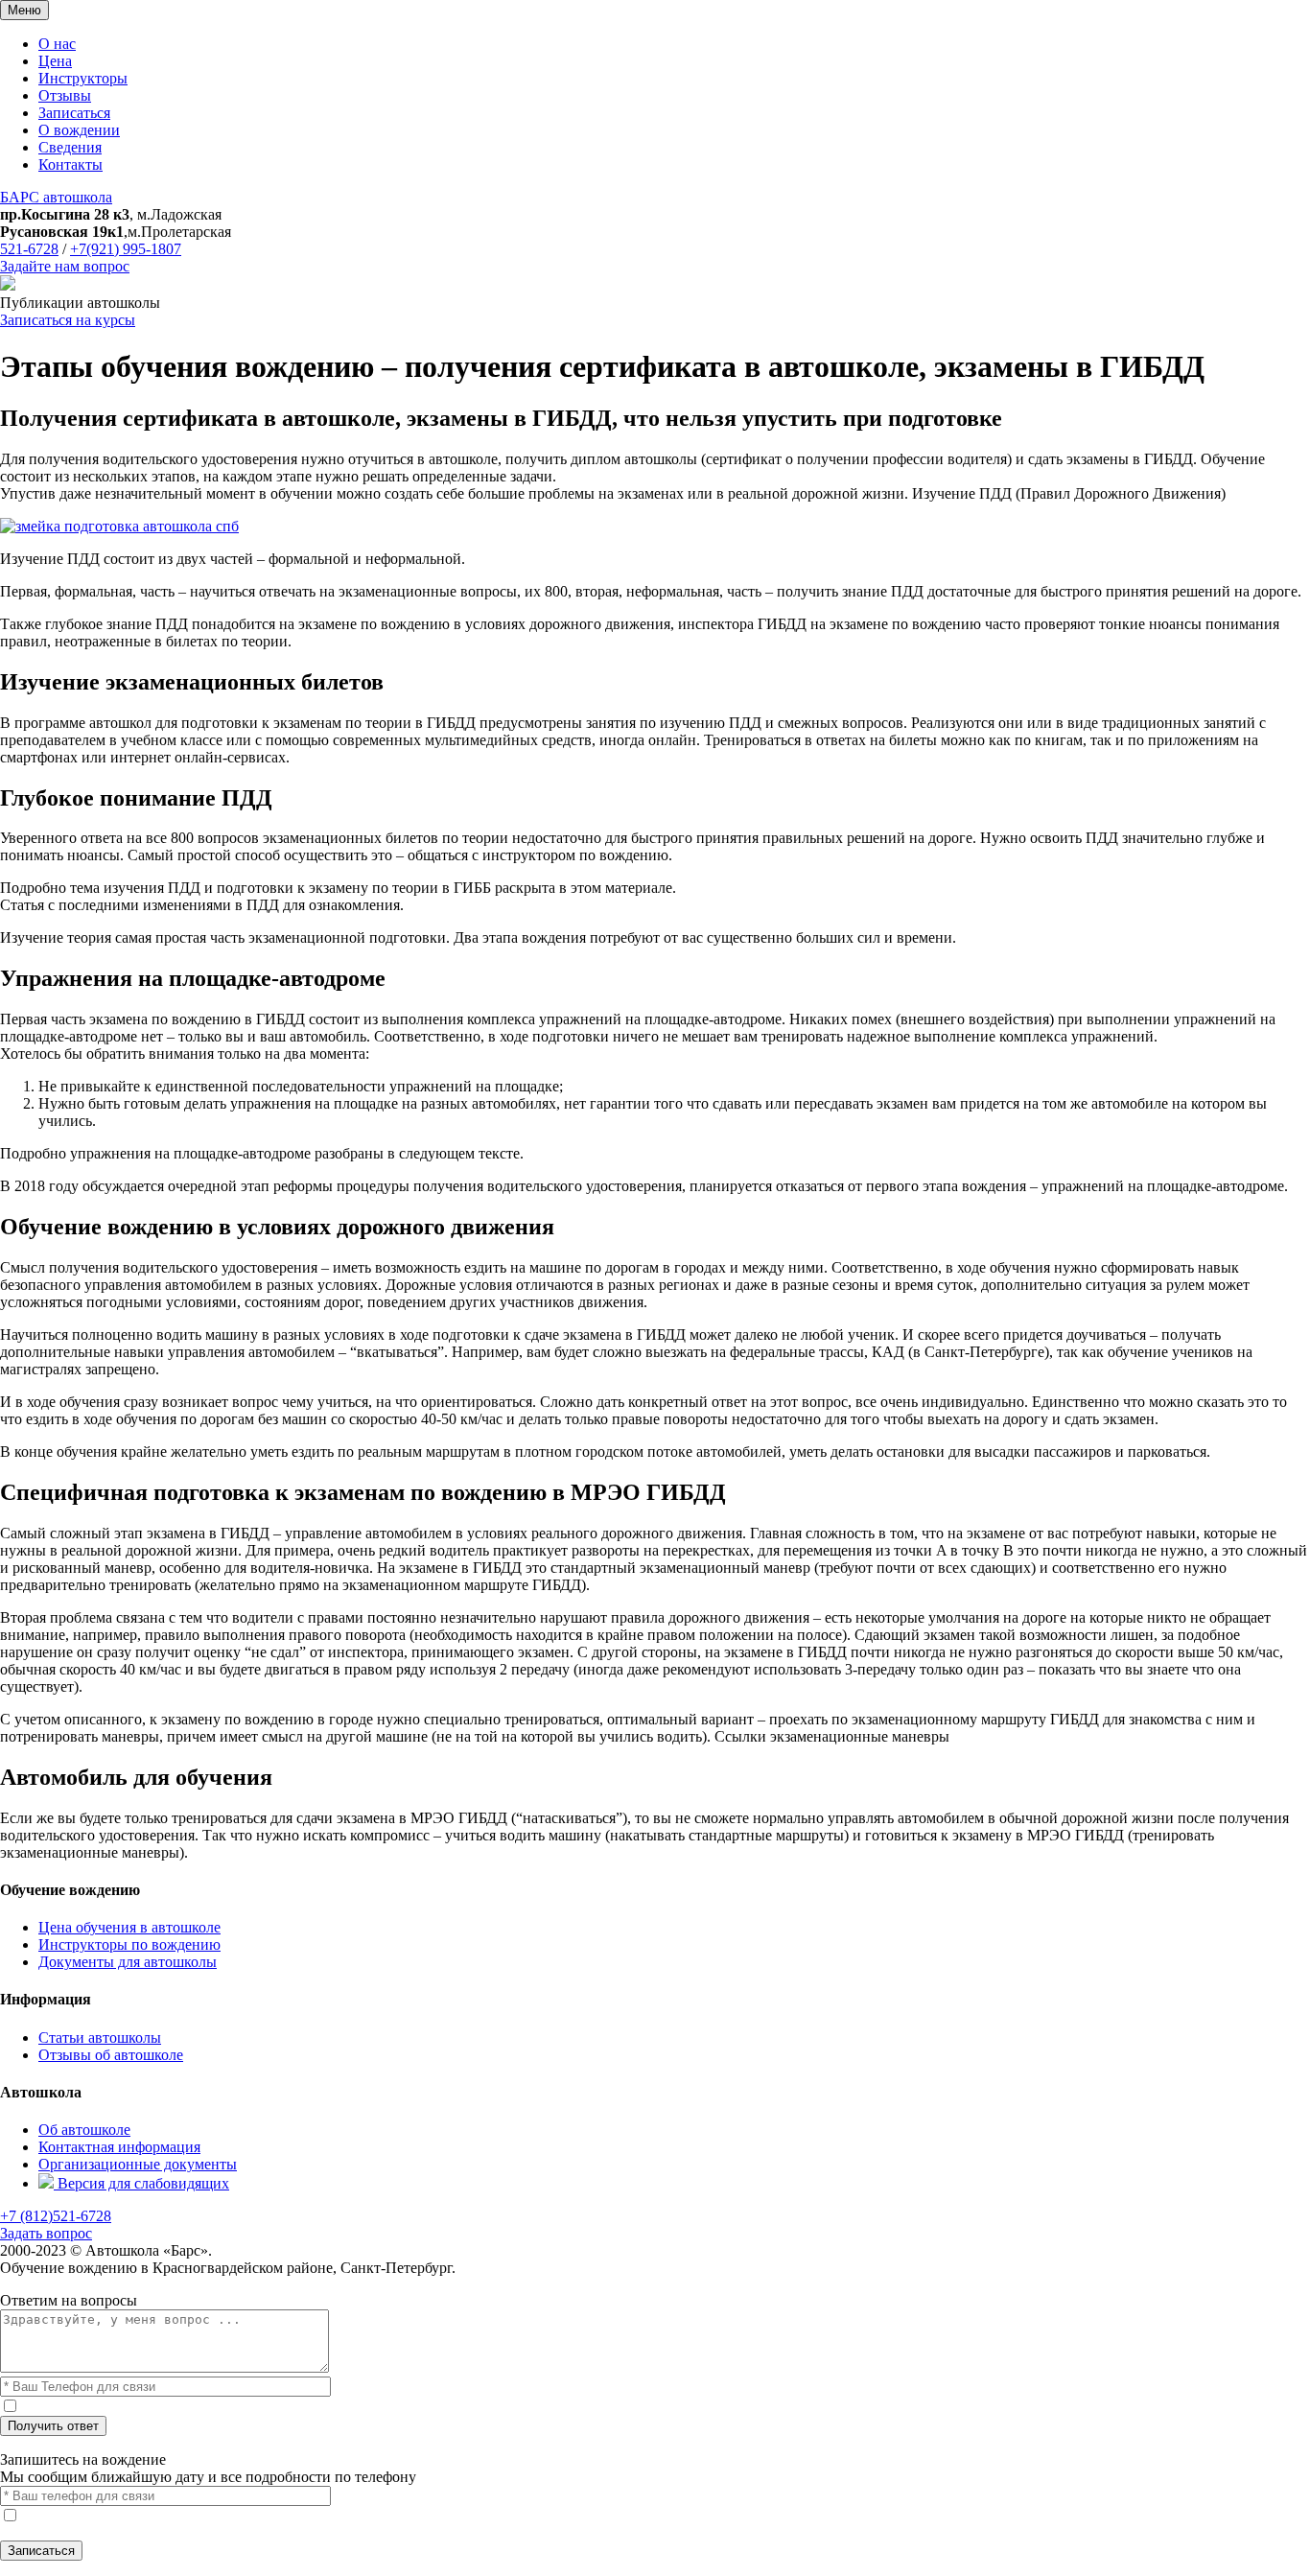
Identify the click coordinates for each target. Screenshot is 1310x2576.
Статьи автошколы (100, 2037)
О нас (57, 44)
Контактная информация (119, 2147)
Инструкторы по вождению (129, 1944)
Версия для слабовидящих (141, 2183)
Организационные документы (138, 2164)
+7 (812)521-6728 (56, 2216)
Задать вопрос (46, 2233)
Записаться (74, 113)
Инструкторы (83, 78)
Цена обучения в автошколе (129, 1927)
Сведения (70, 147)
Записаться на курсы (68, 320)
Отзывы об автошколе (111, 2055)
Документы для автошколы (128, 1962)
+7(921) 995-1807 (126, 249)
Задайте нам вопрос (65, 266)
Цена (55, 61)
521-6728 (29, 249)
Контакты (70, 164)
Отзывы (65, 95)
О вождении (79, 130)
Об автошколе (84, 2130)
